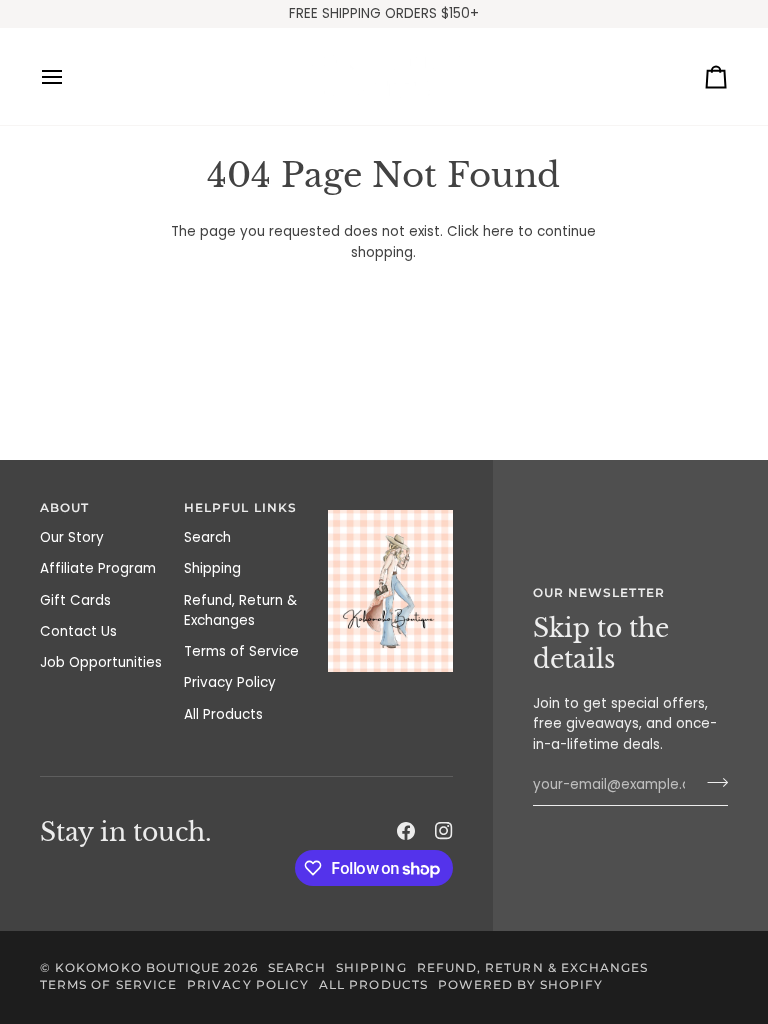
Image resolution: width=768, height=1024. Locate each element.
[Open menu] (70, 76)
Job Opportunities (101, 662)
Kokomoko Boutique (137, 968)
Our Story (72, 537)
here (498, 231)
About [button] (64, 508)
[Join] (711, 783)
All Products (223, 714)
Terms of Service (241, 651)
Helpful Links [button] (240, 508)
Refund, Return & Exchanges (240, 610)
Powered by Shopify (520, 985)
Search (207, 537)
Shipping (212, 568)
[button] (390, 505)
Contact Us (78, 631)
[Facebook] (406, 831)
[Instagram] (444, 831)
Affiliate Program (98, 568)
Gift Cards (75, 600)
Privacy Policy (230, 682)
